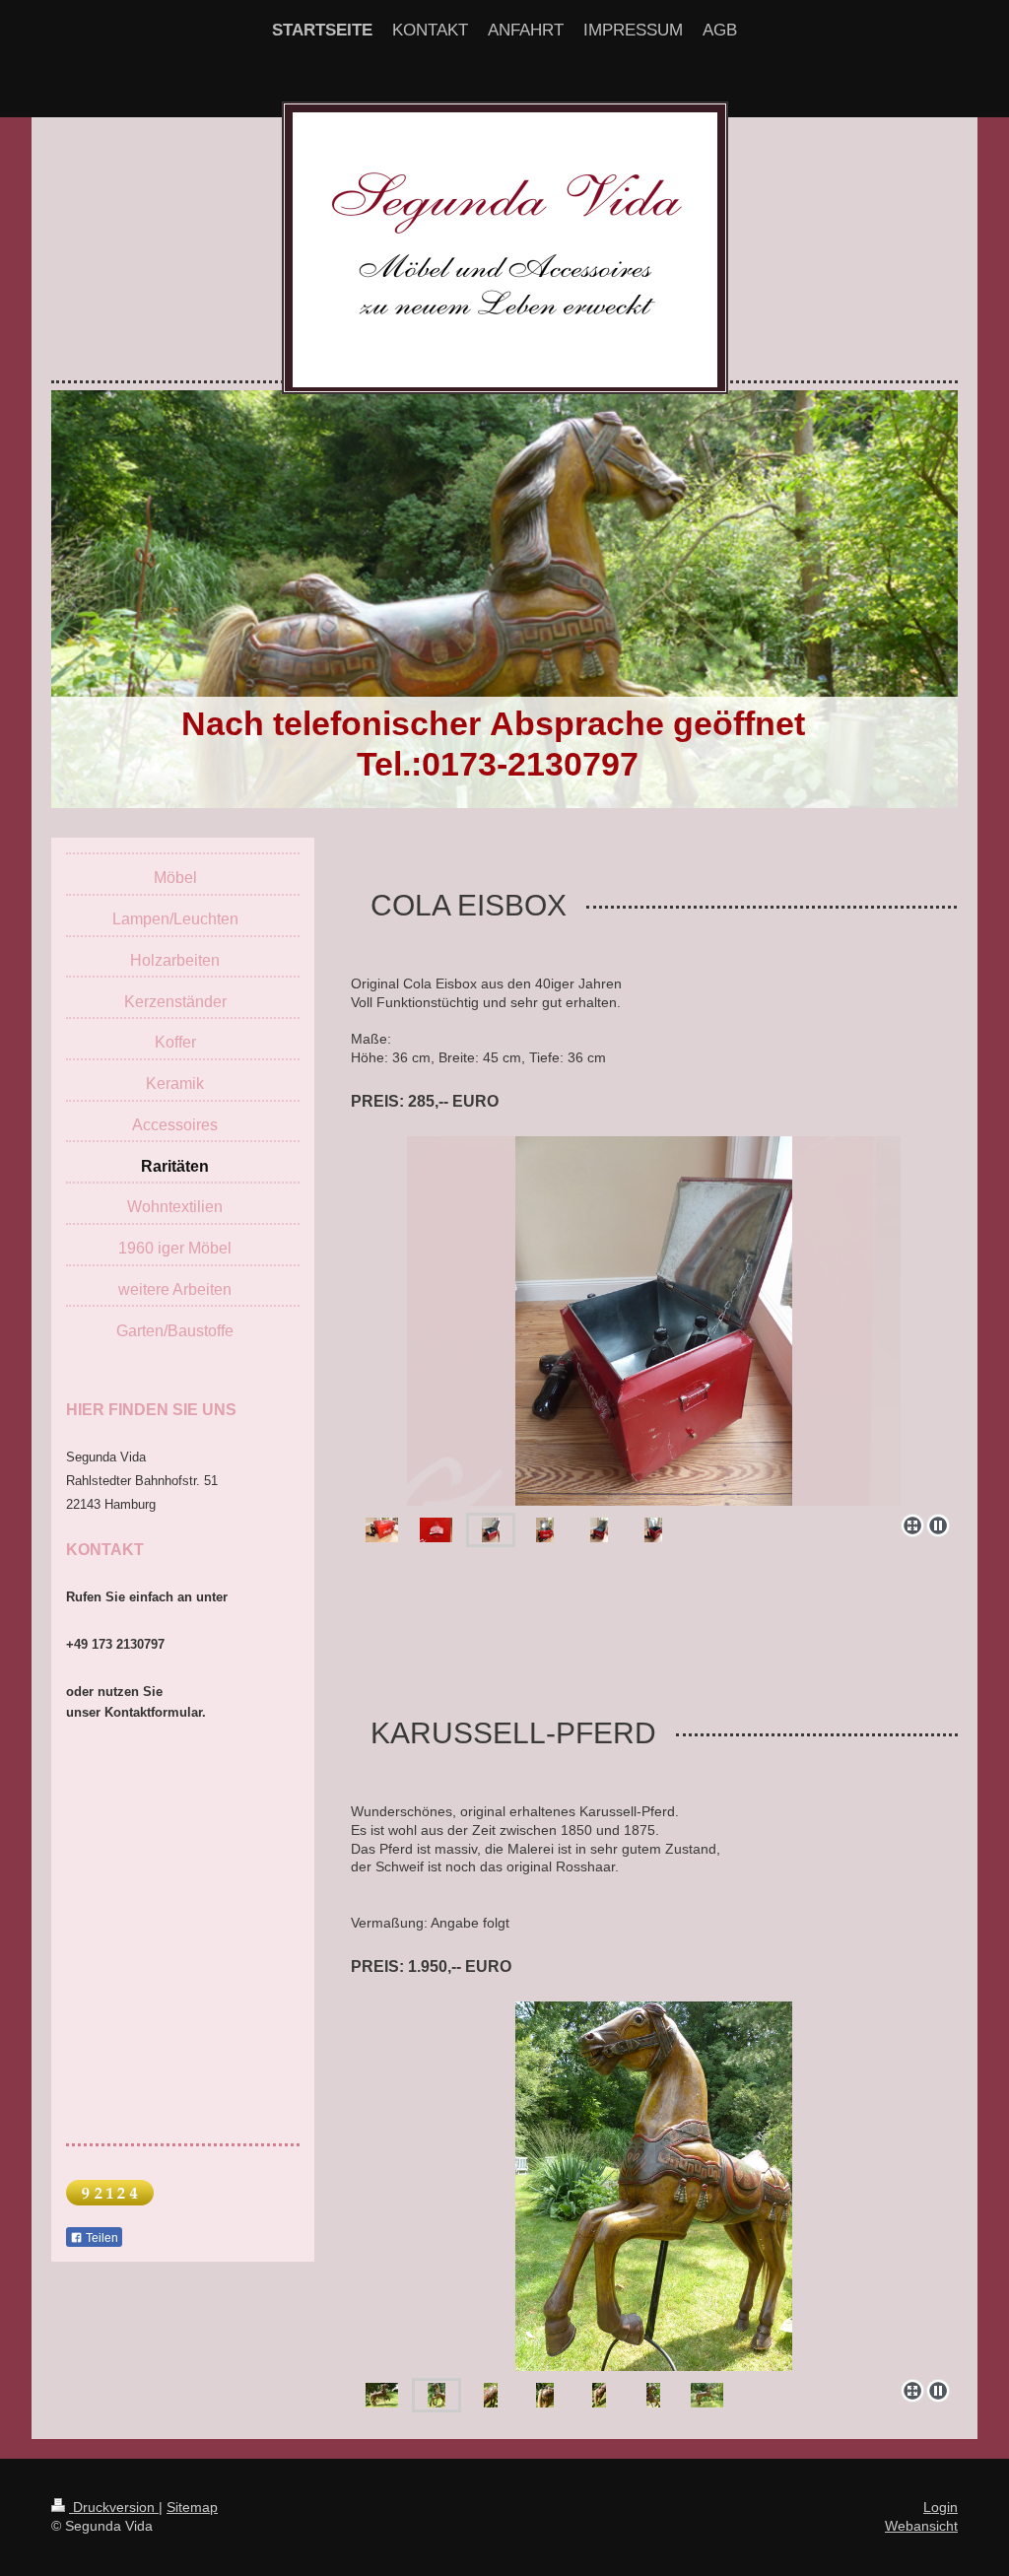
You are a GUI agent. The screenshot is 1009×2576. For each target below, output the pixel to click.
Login (941, 2507)
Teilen (101, 2238)
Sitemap (192, 2507)
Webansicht (921, 2526)
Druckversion (114, 2507)
